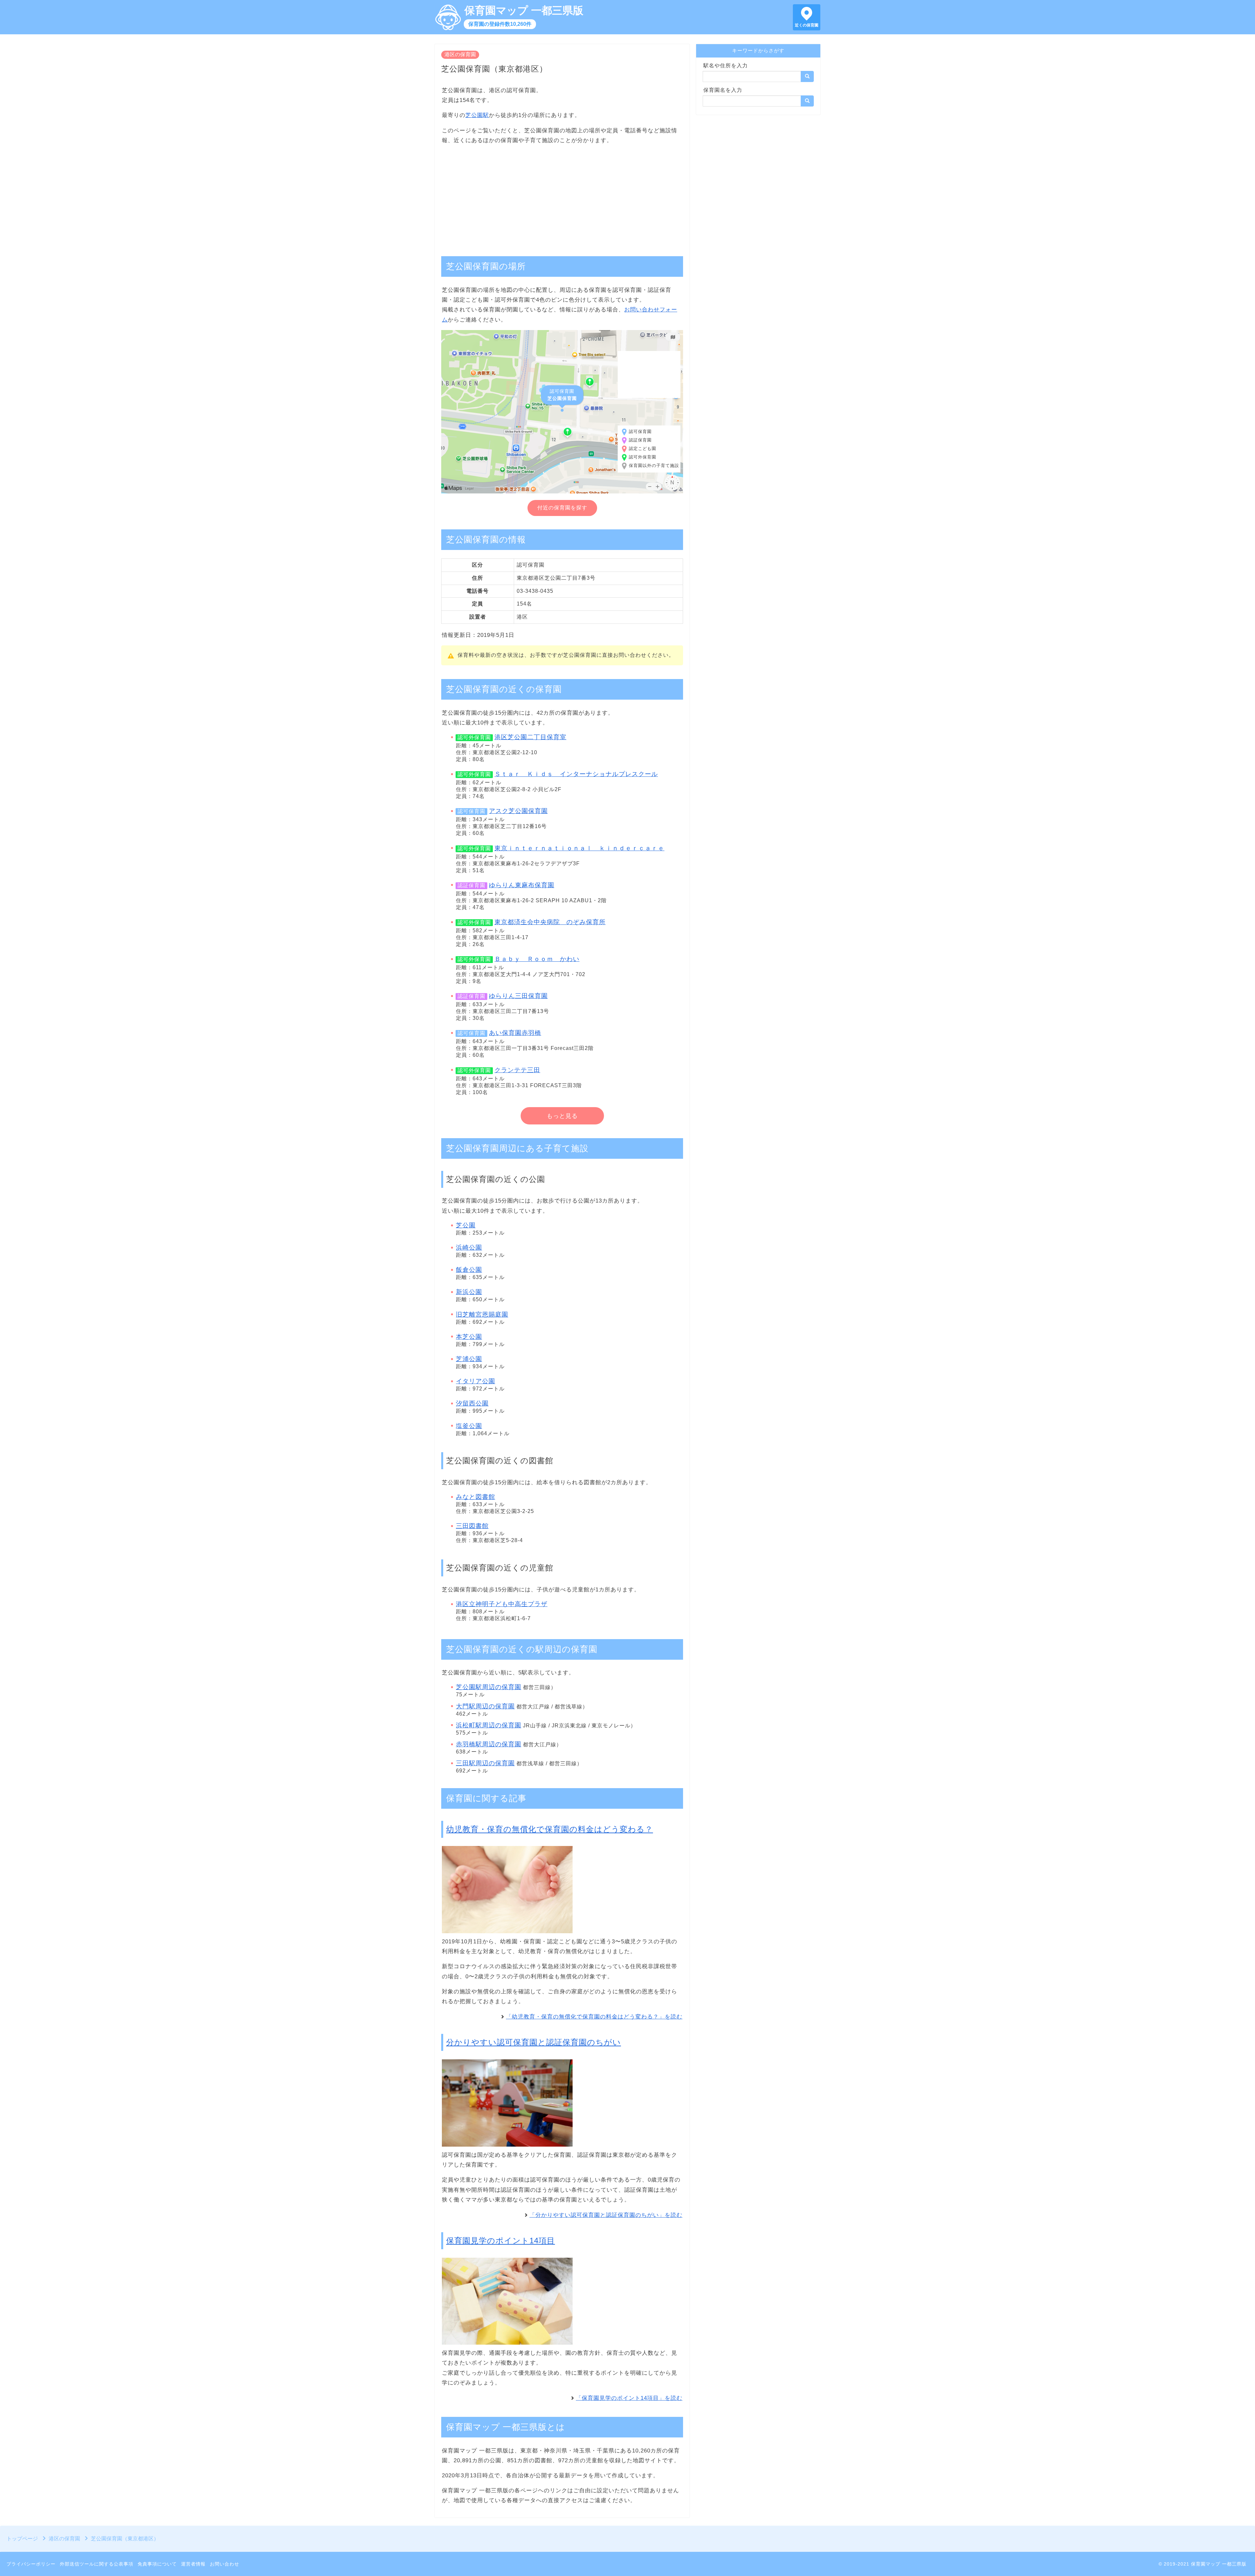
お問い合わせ (225, 2564)
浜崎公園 (469, 1247)
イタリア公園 (476, 1381)
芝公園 (466, 1225)
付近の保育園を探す (562, 508)
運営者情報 (193, 2564)
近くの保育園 (807, 25)
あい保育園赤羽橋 (515, 1033)
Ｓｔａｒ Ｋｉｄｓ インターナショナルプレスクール (576, 774)
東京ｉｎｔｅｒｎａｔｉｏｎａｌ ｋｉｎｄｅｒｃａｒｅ (579, 848)
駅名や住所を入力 (726, 66)
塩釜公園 (469, 1426)
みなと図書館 (476, 1497)
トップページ (22, 2539)
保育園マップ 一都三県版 (524, 10)
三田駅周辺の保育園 (485, 1763)
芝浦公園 (469, 1359)
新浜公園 (469, 1292)
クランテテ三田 (517, 1070)
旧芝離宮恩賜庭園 (482, 1314)
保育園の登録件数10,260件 (500, 24)
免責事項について (157, 2564)
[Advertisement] (562, 197)
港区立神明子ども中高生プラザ (502, 1604)
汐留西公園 (472, 1403)
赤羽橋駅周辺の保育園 (489, 1744)
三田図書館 (472, 1526)
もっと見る (562, 1116)
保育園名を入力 (723, 90)
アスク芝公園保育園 (518, 811)
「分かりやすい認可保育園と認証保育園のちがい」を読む (606, 2215)
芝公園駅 (477, 115)
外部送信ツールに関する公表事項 (97, 2564)
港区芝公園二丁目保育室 (530, 737)
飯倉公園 (469, 1270)
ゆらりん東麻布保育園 (522, 885)
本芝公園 (469, 1337)
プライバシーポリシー (31, 2564)
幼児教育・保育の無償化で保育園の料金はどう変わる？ (550, 1829)
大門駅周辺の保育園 (485, 1706)
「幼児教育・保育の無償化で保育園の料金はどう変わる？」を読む (594, 2017)
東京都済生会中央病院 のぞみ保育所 (550, 922)
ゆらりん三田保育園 (518, 996)
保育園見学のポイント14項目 (501, 2241)
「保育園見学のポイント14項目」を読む (629, 2398)
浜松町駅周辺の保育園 (489, 1725)
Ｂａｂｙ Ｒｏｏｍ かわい (537, 959)
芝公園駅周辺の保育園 (489, 1687)
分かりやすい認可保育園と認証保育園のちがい (534, 2042)
